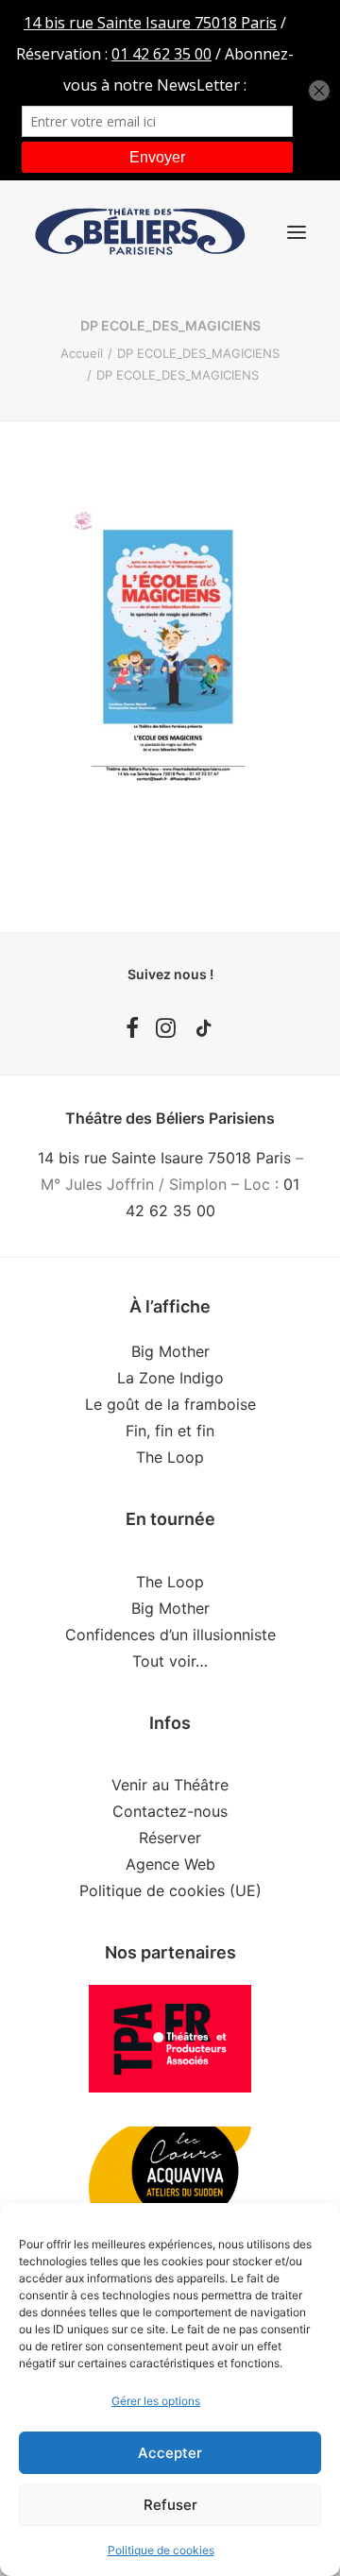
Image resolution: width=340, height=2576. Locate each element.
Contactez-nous (170, 1811)
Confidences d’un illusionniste (170, 1635)
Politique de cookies (161, 2550)
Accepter (170, 2453)
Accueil (82, 353)
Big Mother (170, 1351)
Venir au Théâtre (170, 1785)
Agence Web (170, 1864)
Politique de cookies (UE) (170, 1890)
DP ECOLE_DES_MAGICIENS (198, 353)
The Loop (170, 1457)
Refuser (170, 2505)
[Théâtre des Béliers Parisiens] (140, 232)
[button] (297, 232)
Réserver (170, 1838)
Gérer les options (156, 2401)
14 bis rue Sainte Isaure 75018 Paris (164, 1158)
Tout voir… (170, 1661)
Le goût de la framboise (170, 1404)
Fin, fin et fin (170, 1431)
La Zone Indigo (170, 1378)
